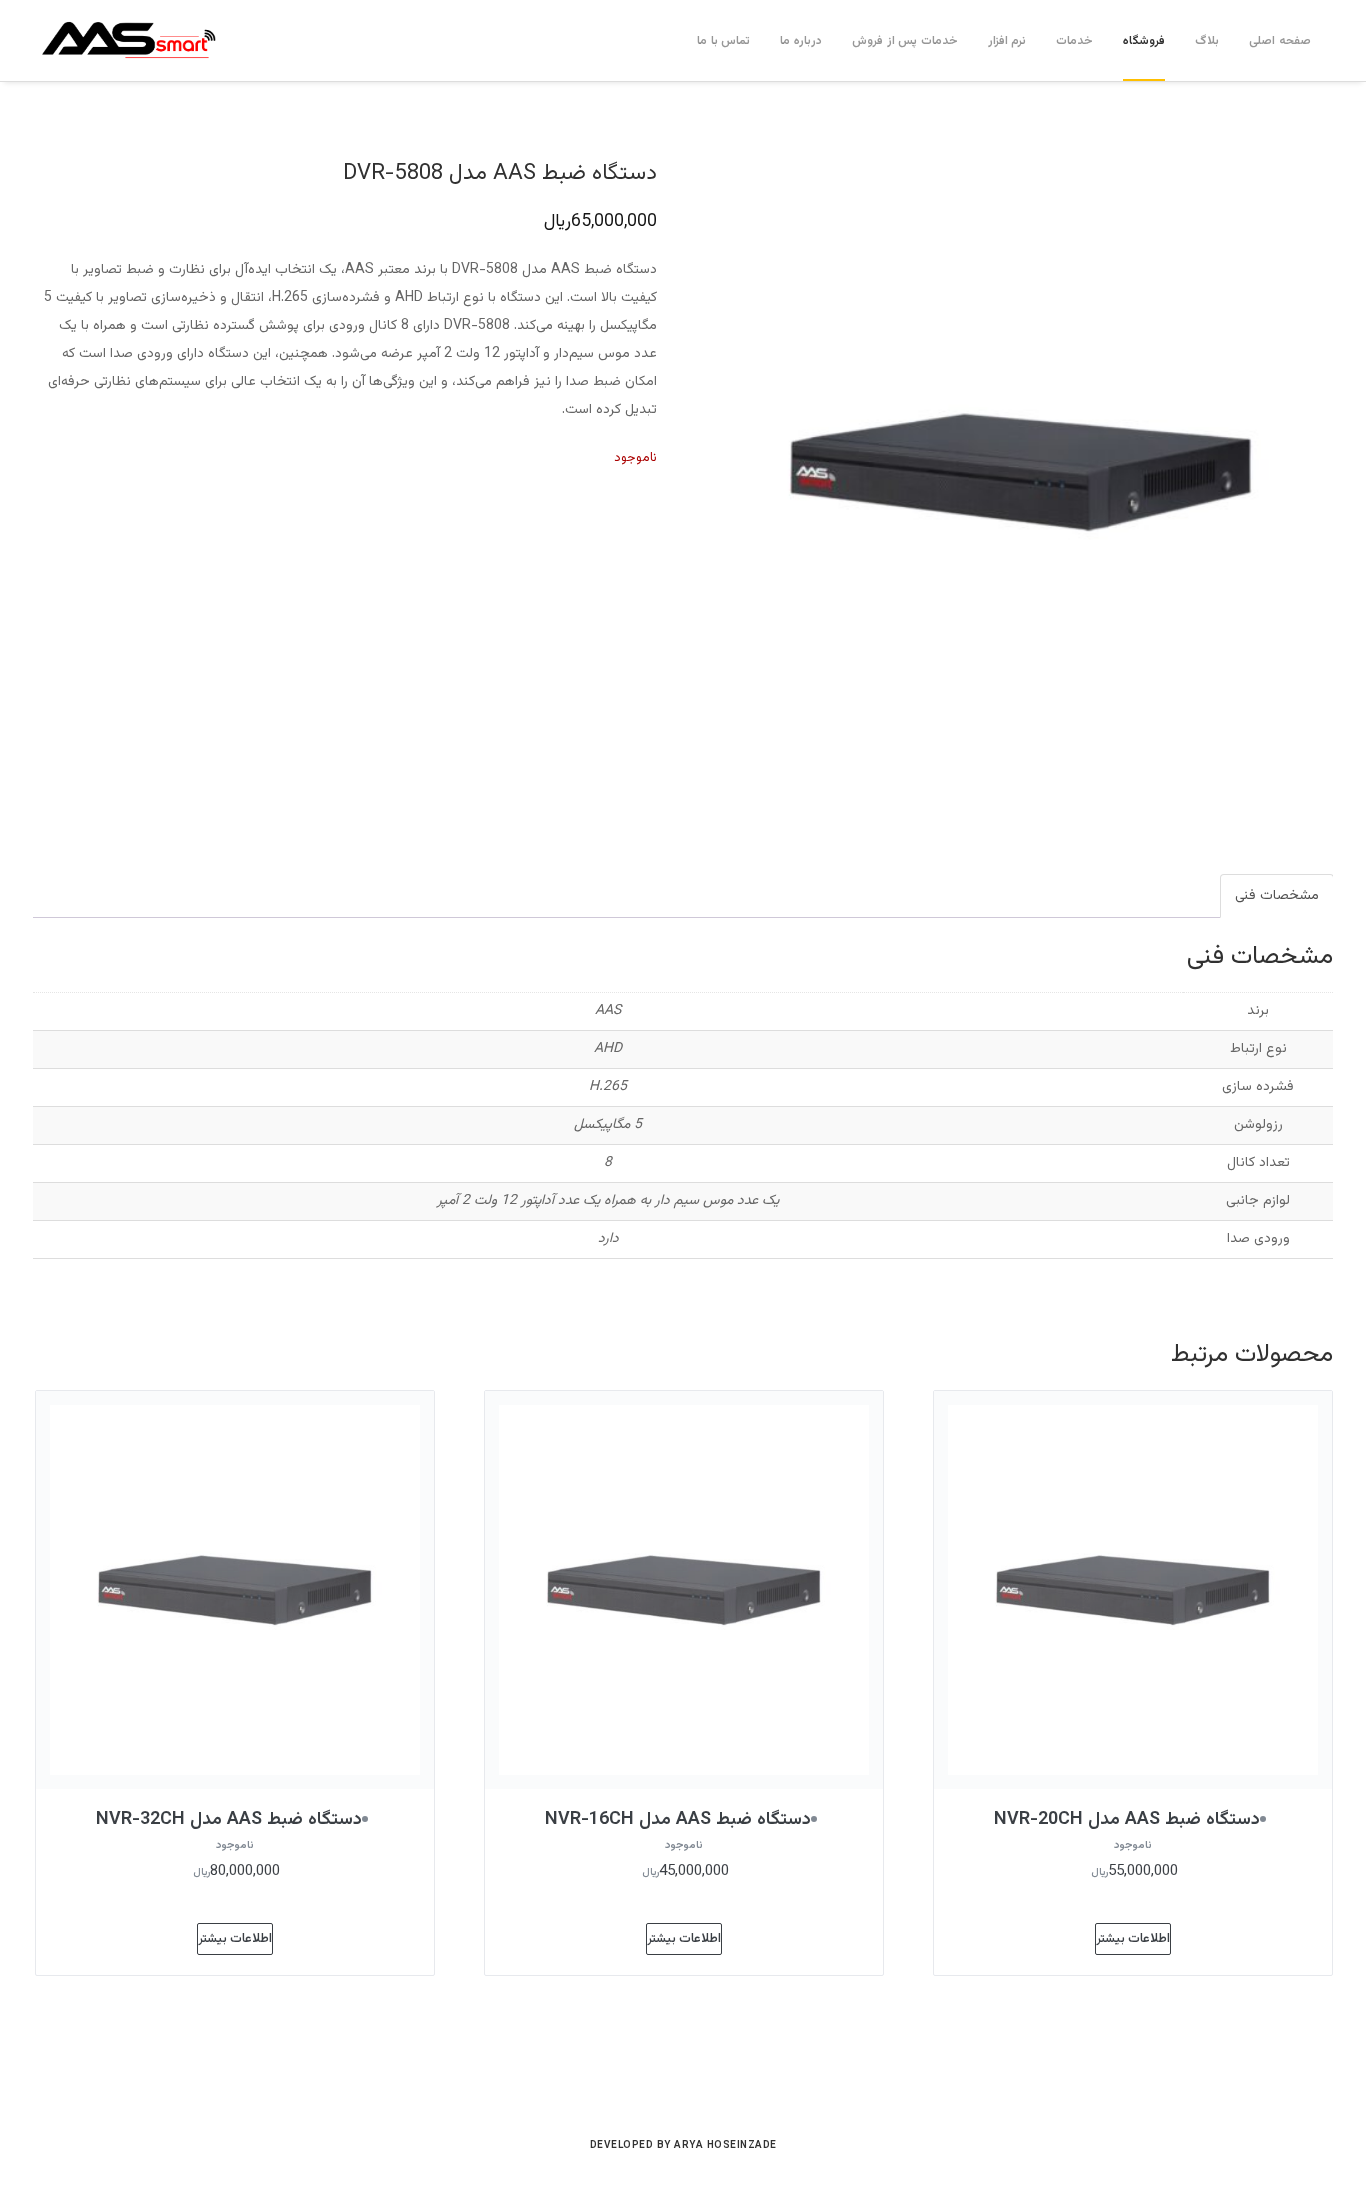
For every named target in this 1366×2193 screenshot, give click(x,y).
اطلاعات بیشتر (1133, 1939)
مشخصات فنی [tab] (1277, 896)
